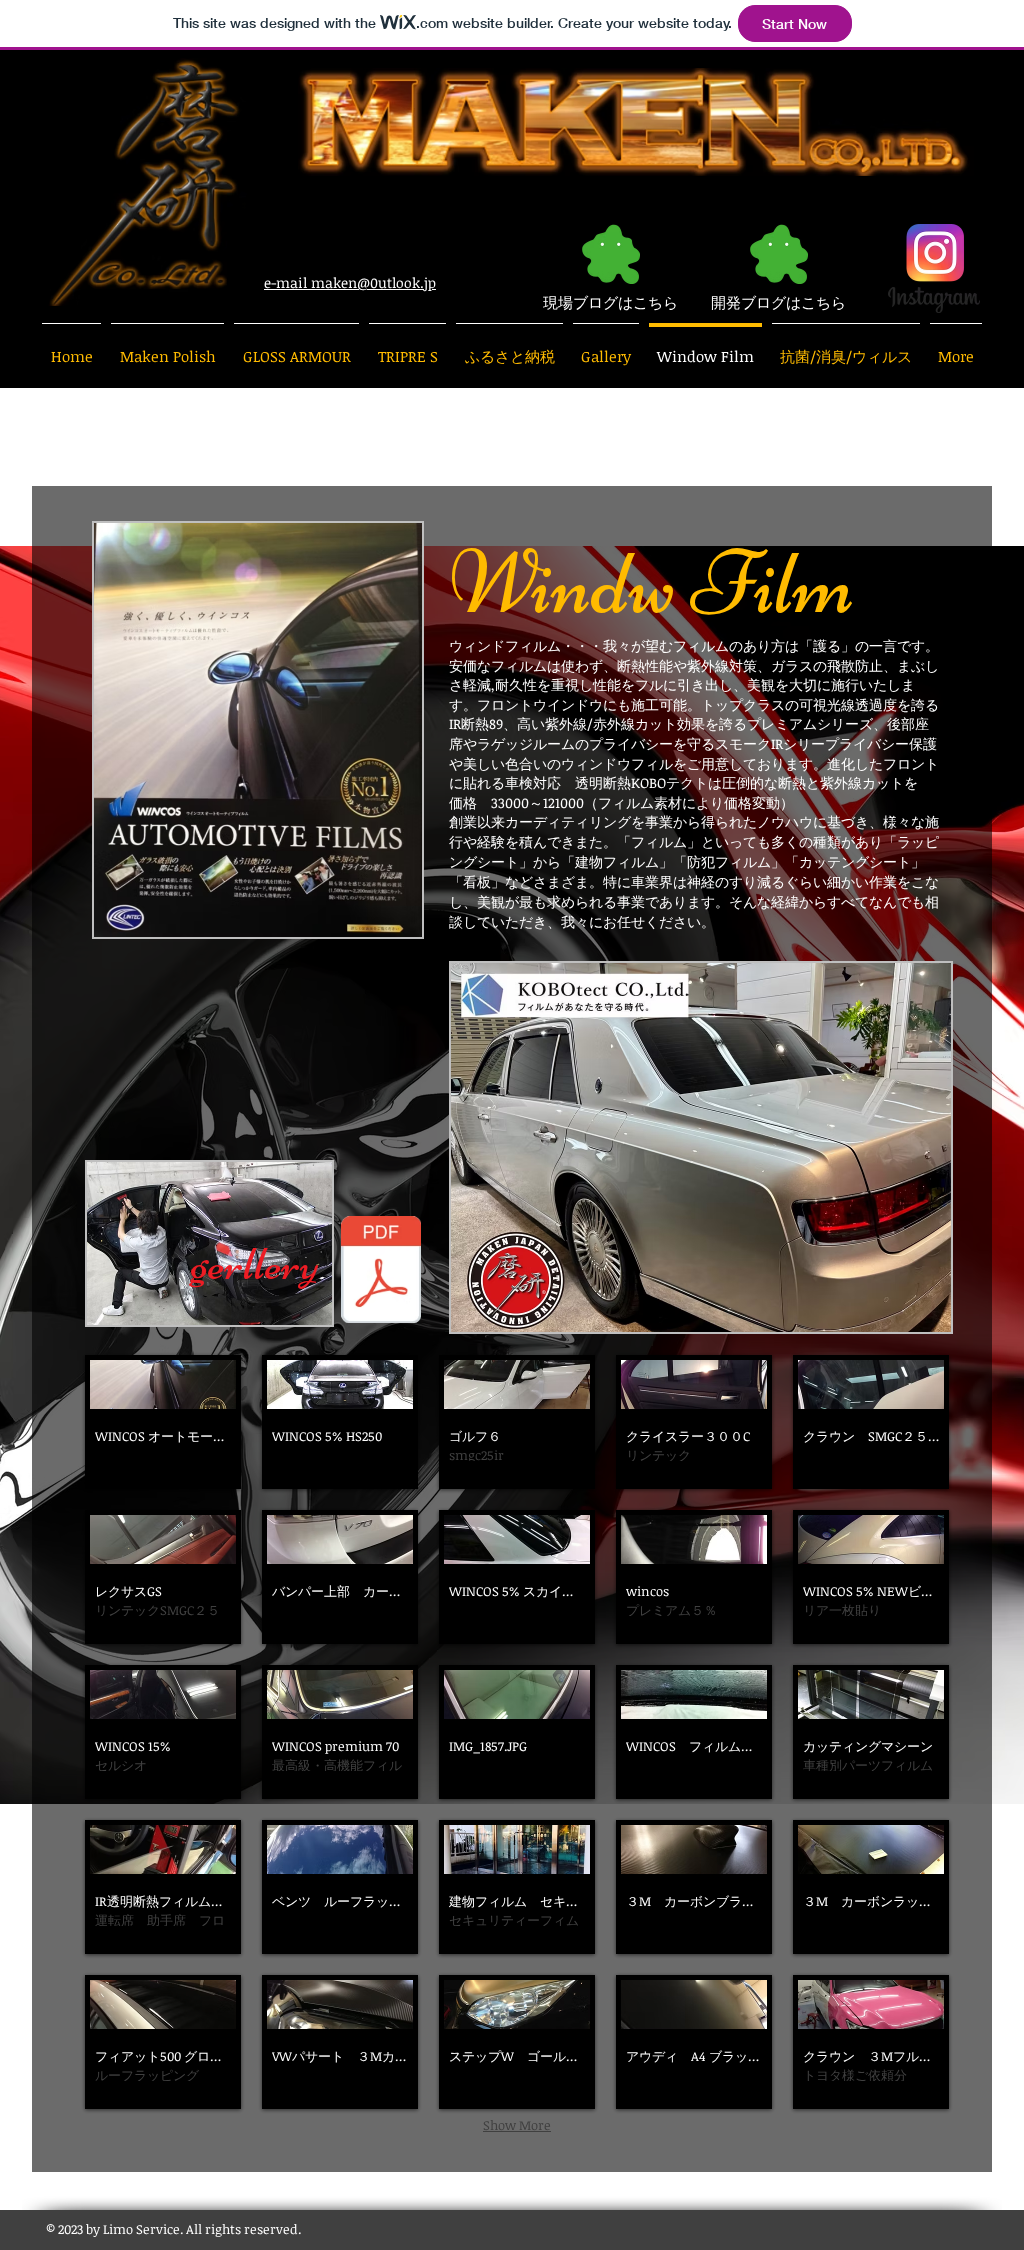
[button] (163, 1422)
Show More (517, 2125)
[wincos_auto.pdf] (381, 1272)
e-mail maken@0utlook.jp (350, 282)
